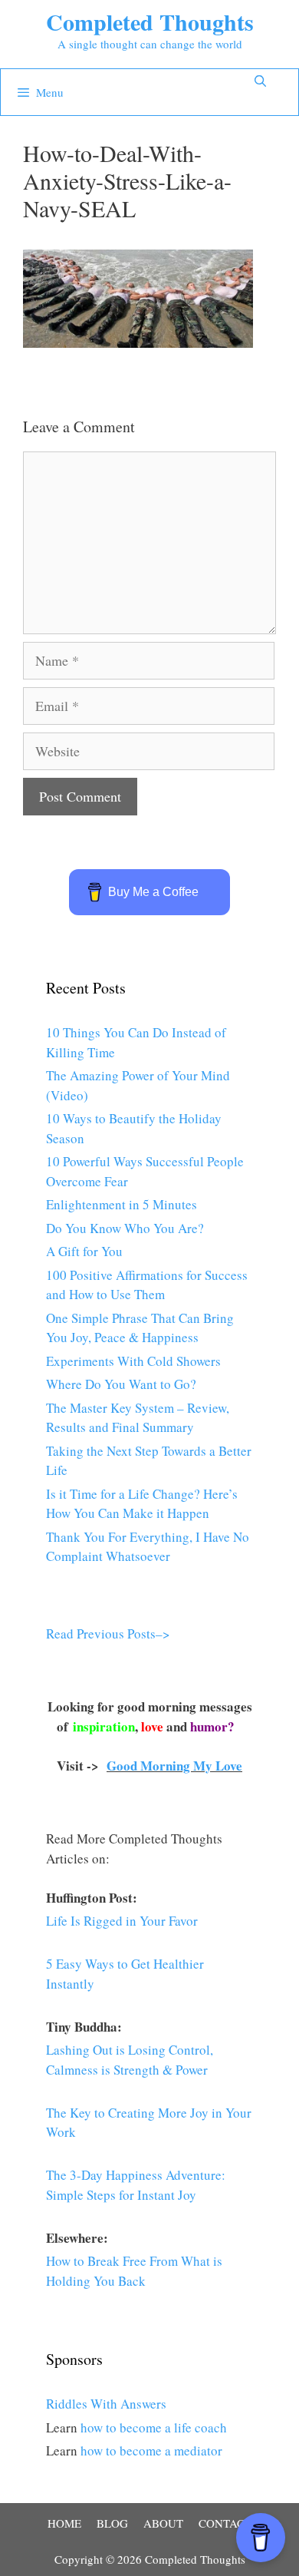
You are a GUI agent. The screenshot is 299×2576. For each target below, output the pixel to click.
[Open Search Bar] (260, 81)
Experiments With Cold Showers (133, 1361)
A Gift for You (84, 1251)
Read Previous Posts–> (108, 1634)
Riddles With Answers (106, 2404)
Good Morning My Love (174, 1766)
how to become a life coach (154, 2427)
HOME (64, 2523)
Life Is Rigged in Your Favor (122, 1921)
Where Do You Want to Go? (121, 1384)
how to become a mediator (151, 2450)
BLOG (112, 2523)
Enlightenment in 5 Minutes (122, 1204)
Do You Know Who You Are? (125, 1228)
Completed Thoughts (150, 21)
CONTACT (225, 2523)
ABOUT (163, 2523)
